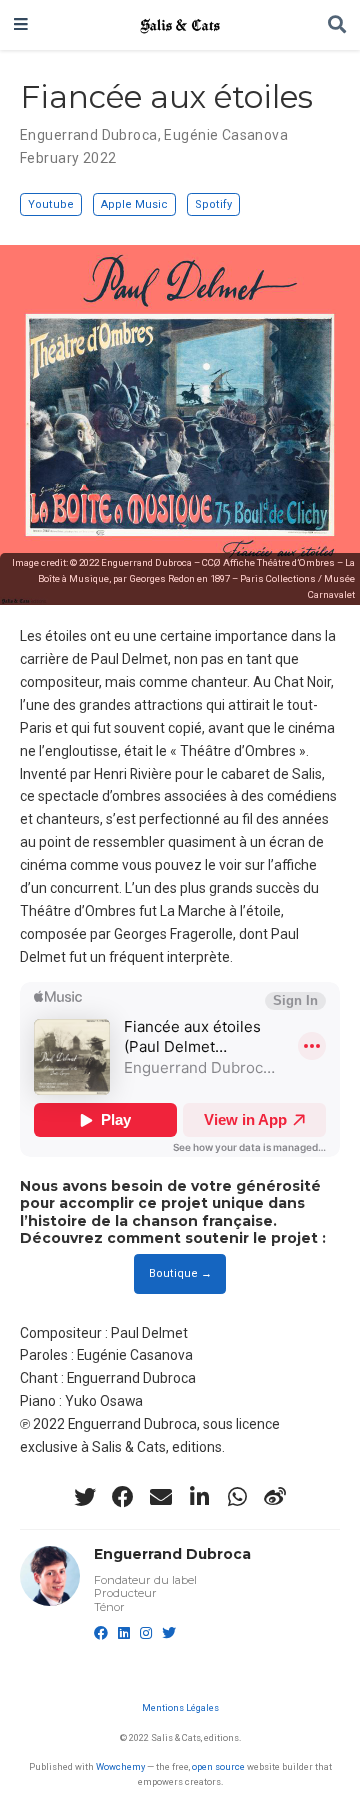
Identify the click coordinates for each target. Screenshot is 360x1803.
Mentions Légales (180, 1707)
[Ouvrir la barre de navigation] (21, 25)
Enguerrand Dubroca (89, 135)
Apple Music (134, 204)
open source (218, 1766)
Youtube (51, 204)
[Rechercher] (337, 25)
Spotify (213, 204)
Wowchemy (120, 1766)
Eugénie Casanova (226, 135)
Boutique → (180, 1273)
